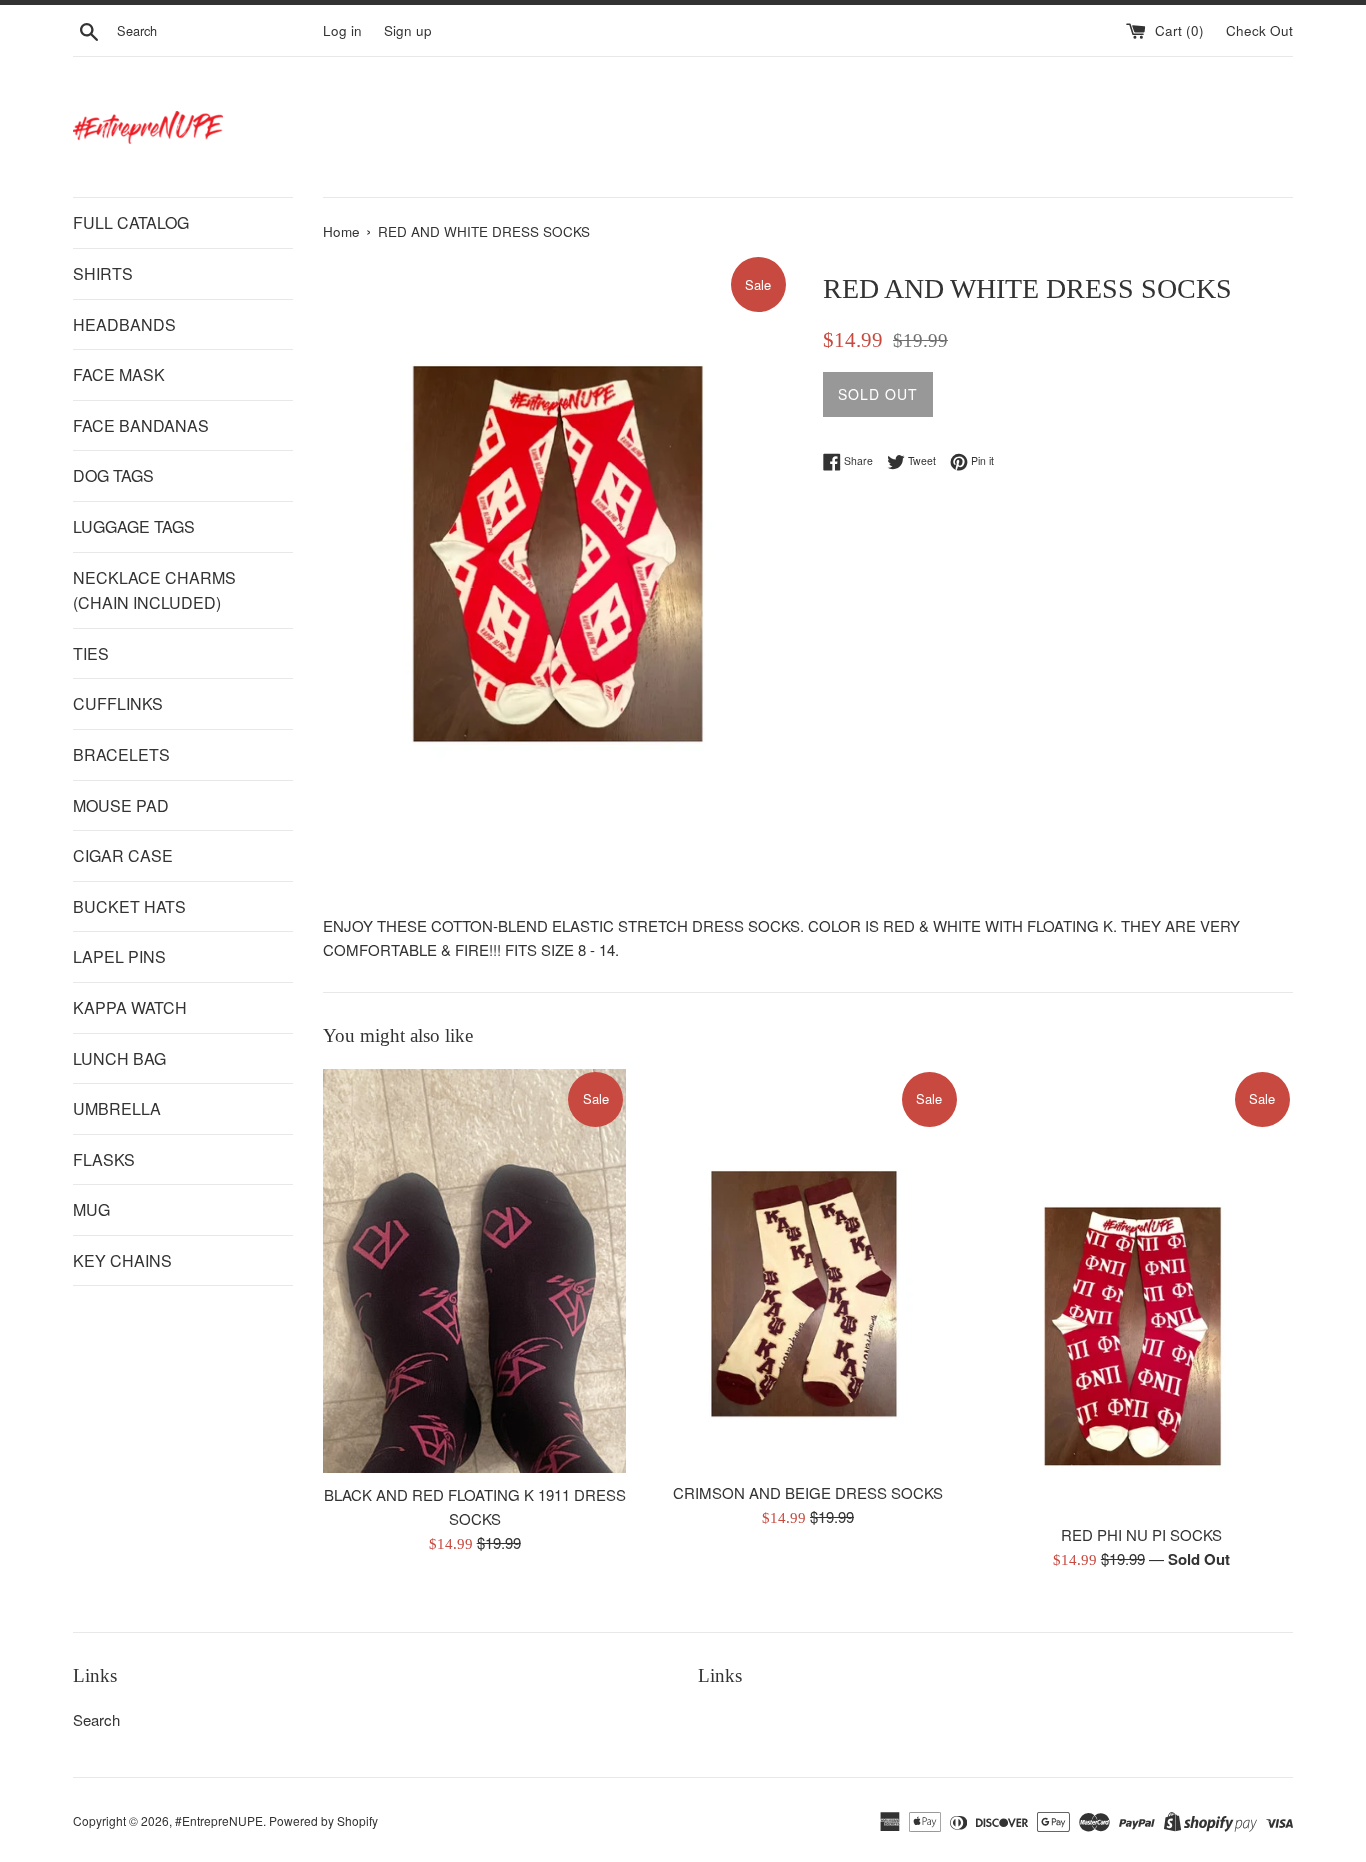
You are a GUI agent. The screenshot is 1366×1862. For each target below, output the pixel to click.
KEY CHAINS (122, 1260)
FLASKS (104, 1159)
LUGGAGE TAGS (134, 526)
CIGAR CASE (123, 855)
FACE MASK (119, 374)
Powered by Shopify (323, 1820)
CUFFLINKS (118, 703)
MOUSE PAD (121, 805)
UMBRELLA (117, 1108)
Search (96, 1719)
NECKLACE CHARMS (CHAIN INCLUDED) (154, 590)
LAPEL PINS (119, 956)
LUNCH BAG (119, 1058)
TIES (91, 653)
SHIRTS (103, 273)
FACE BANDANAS (141, 425)
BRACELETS (121, 754)
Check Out (1259, 30)
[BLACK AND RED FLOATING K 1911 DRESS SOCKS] (474, 1271)
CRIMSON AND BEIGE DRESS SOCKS (808, 1492)
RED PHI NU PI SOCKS (1141, 1534)
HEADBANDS (124, 324)
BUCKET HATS (129, 906)
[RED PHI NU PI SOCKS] (1141, 1291)
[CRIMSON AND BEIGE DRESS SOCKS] (807, 1270)
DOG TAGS (113, 475)
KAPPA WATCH (130, 1007)
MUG (91, 1209)
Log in (342, 30)
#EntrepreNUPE (219, 1820)
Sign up (408, 30)
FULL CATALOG (131, 222)
